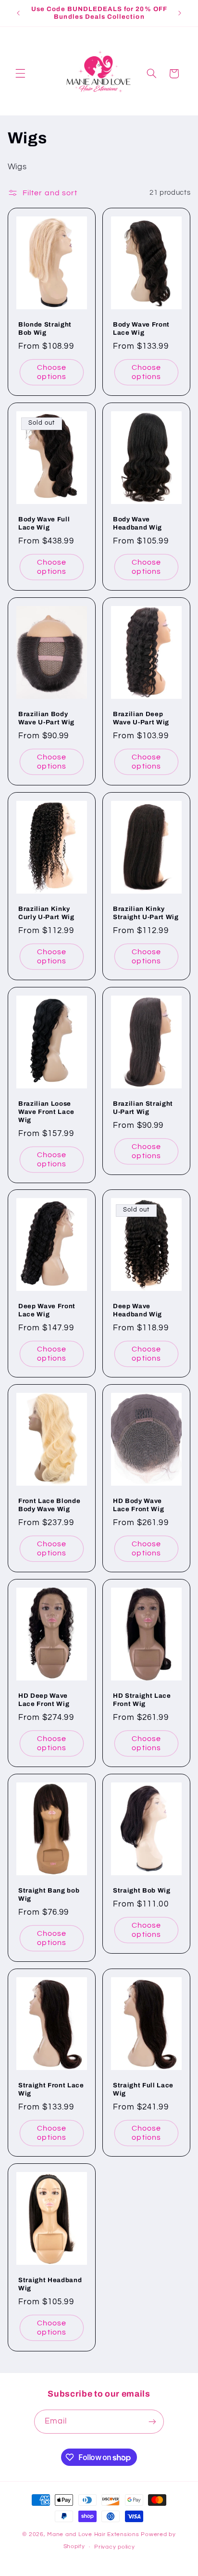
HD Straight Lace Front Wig (142, 1700)
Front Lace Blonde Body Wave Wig (49, 1505)
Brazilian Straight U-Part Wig (143, 1108)
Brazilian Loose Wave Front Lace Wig (46, 1112)
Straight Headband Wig (50, 2284)
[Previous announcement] (18, 13)
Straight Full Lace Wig (143, 2089)
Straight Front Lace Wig (51, 2089)
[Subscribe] (152, 2421)
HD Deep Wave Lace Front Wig (44, 1700)
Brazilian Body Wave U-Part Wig (46, 718)
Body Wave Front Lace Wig (141, 328)
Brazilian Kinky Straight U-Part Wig (146, 913)
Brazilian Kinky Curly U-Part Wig (46, 913)
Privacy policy (114, 2547)
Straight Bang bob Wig (49, 1894)
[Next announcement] (180, 13)
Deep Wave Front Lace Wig (47, 1310)
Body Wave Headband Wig (137, 523)
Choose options (52, 372)
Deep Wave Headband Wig (137, 1310)
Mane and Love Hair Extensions (94, 2534)
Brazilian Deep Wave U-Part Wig (141, 718)
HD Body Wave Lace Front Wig (138, 1505)
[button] (20, 74)
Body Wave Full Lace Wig (44, 523)
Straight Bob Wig (142, 1890)
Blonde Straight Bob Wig (45, 328)
